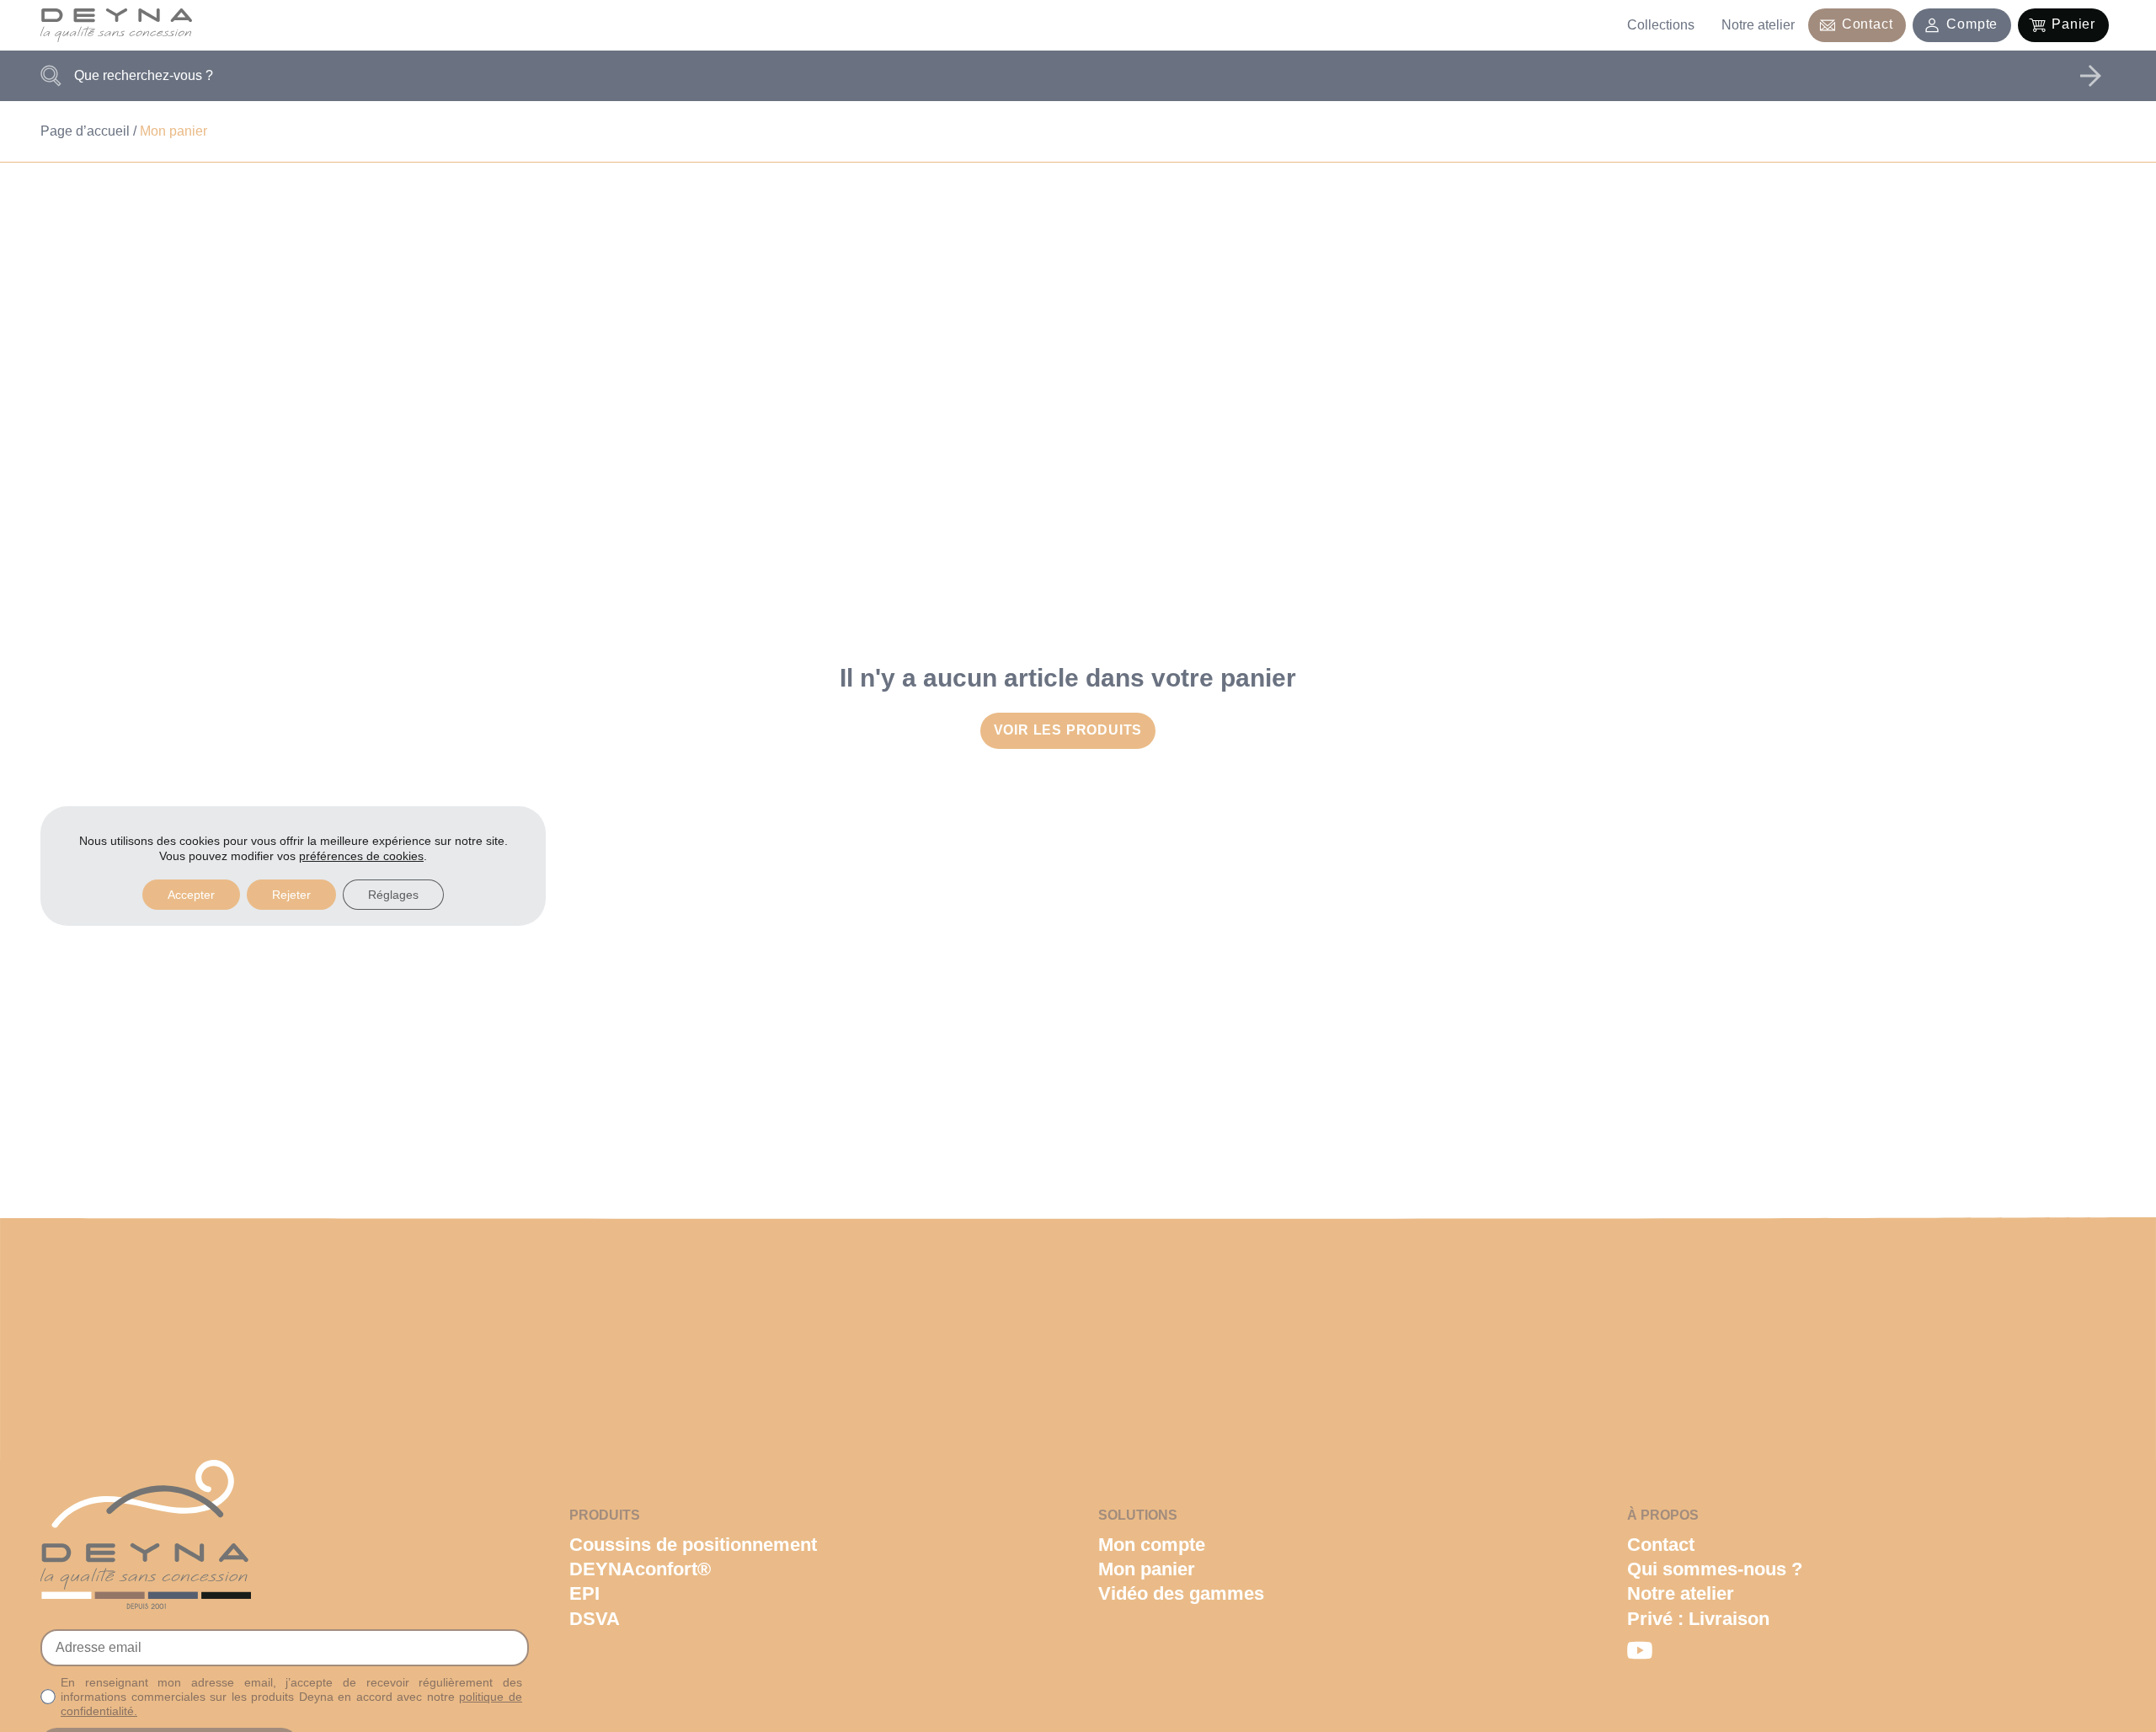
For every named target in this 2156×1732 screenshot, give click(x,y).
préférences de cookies (361, 856)
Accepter (191, 895)
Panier (2073, 24)
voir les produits (1068, 730)
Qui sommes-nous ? (1715, 1569)
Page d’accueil (85, 131)
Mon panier (1147, 1569)
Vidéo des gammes (1181, 1593)
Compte (1972, 24)
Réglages (393, 895)
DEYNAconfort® (640, 1569)
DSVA (595, 1619)
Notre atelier (1758, 25)
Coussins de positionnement (693, 1545)
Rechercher (2090, 76)
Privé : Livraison (1698, 1619)
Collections (1661, 25)
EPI (584, 1593)
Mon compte (1152, 1545)
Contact (1868, 24)
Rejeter (291, 895)
